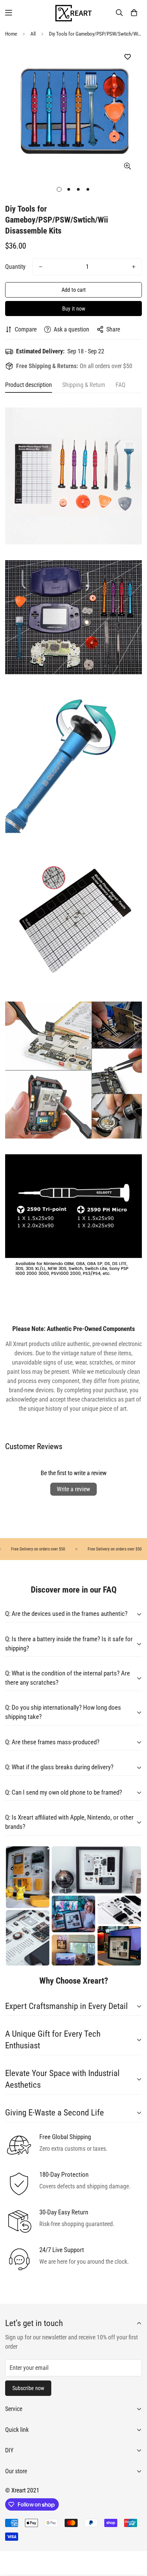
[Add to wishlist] (127, 57)
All (33, 34)
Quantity (15, 267)
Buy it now (74, 309)
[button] (134, 13)
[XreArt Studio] (73, 12)
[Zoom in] (127, 166)
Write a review (73, 1489)
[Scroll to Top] (135, 2540)
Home (11, 34)
